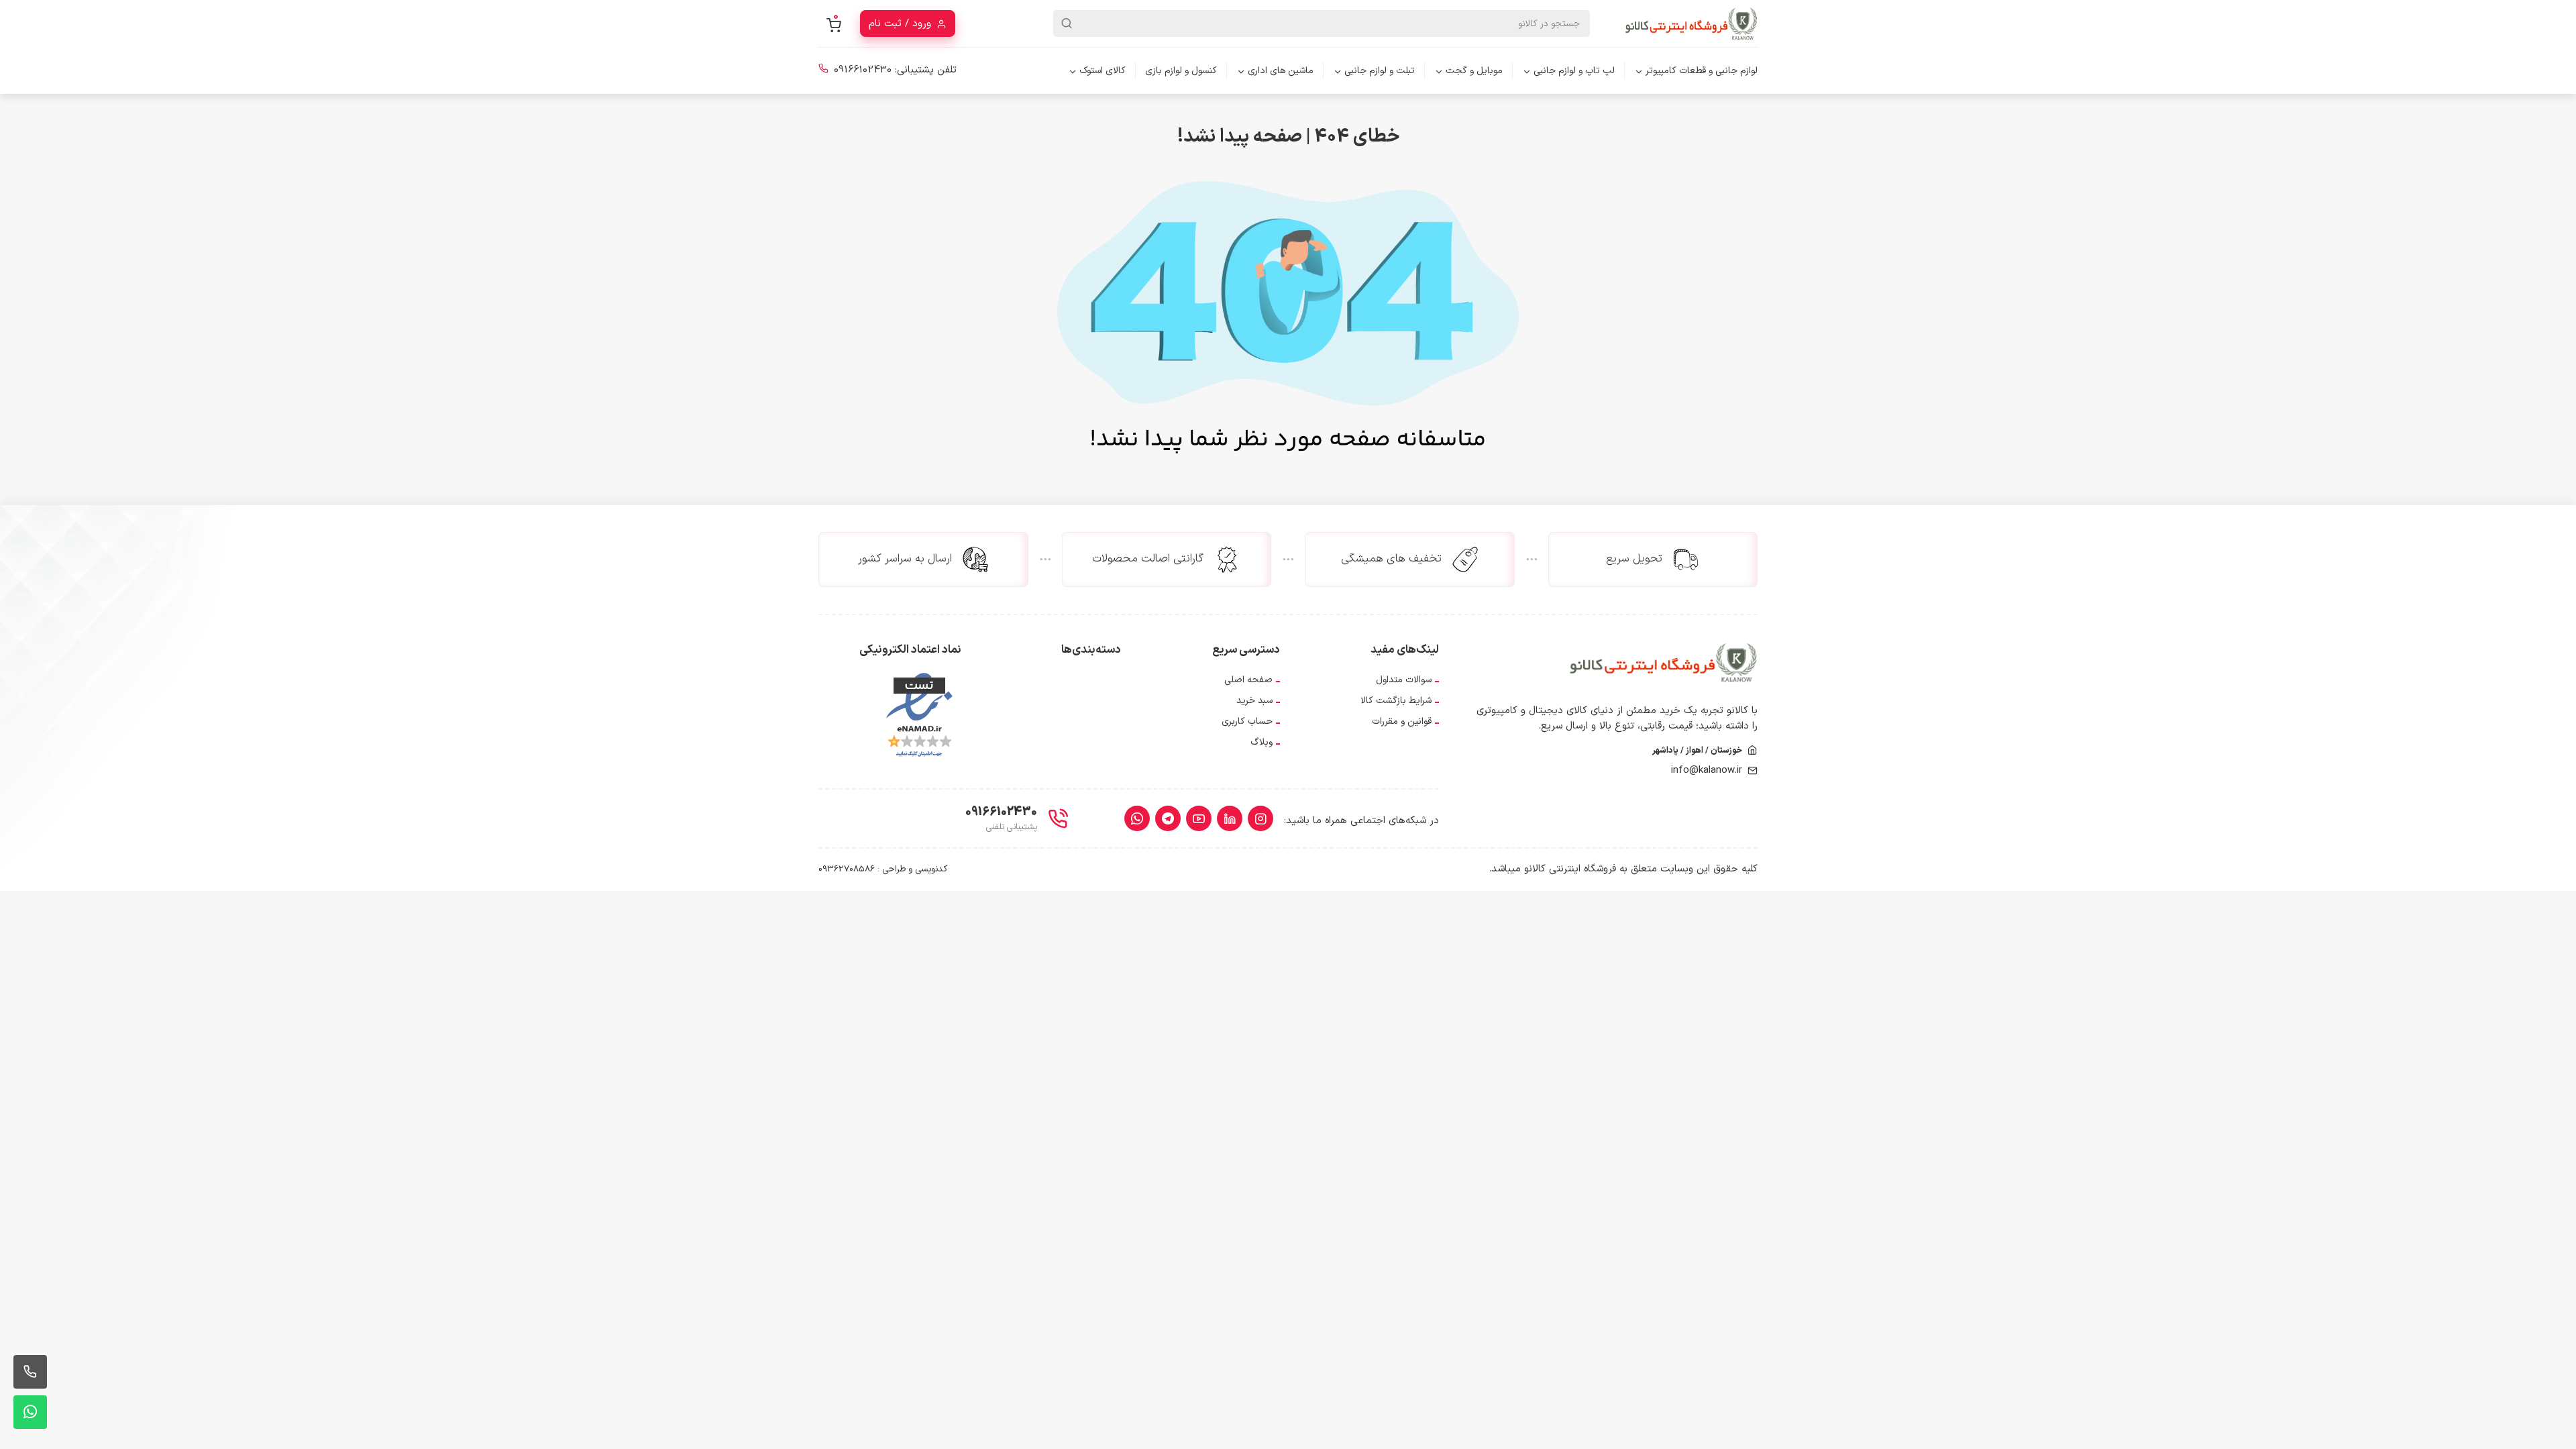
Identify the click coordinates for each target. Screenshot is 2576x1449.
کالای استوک (1103, 71)
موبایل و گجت (1474, 71)
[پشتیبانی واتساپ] (30, 1412)
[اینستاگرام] (1260, 818)
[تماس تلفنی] (30, 1372)
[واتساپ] (1137, 818)
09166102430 (863, 70)
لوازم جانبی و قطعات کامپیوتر (1702, 71)
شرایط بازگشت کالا (1396, 701)
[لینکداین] (1230, 818)
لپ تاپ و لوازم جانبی (1574, 71)
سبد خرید (1254, 701)
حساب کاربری (1247, 721)
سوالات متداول (1404, 680)
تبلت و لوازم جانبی (1380, 71)
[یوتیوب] (1199, 818)
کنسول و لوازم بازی (1181, 71)
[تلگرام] (1168, 818)
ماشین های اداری (1281, 71)
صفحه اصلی (1248, 680)
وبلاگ (1262, 742)
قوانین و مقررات (1402, 721)
